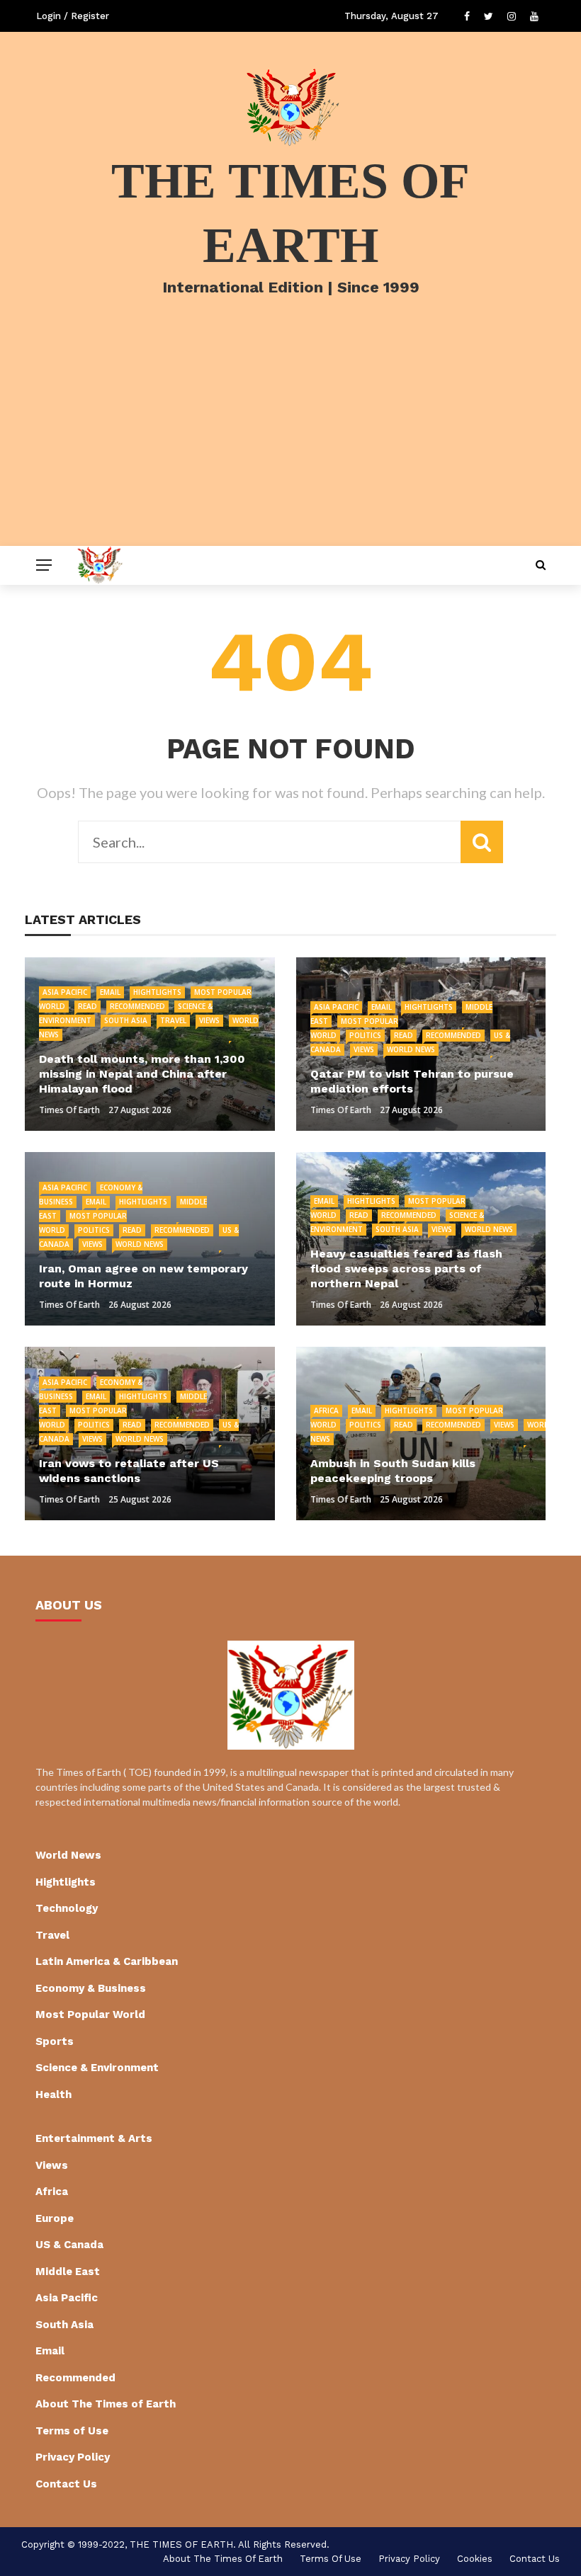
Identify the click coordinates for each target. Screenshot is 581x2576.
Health (53, 2095)
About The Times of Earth (106, 2404)
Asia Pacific (65, 992)
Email (110, 992)
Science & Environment (97, 2068)
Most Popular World (90, 2014)
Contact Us (66, 2484)
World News (411, 1049)
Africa (326, 1410)
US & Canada (69, 2245)
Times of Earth (69, 1110)
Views (209, 1020)
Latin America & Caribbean (107, 1961)
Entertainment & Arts (94, 2138)
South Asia (126, 1020)
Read (88, 1006)
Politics (365, 1035)
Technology (67, 1908)
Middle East (68, 2272)
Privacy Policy (73, 2457)
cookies (475, 2559)
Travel (173, 1020)
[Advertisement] (290, 440)
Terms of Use (72, 2431)
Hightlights (157, 992)
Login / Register (73, 16)
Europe (55, 2218)
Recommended (137, 1006)
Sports (55, 2041)
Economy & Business (91, 1988)
